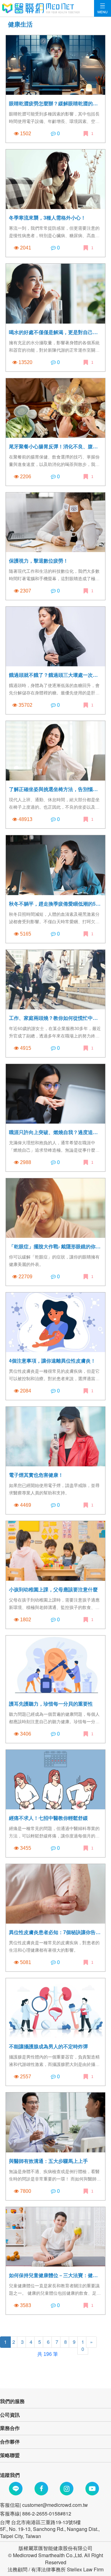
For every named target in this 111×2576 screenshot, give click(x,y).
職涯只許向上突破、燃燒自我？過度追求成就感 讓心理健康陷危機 (55, 1132)
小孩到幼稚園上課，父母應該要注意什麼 (53, 1589)
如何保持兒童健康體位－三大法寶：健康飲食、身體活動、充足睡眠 (55, 2275)
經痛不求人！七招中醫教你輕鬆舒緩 (48, 1818)
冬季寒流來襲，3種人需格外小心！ (47, 218)
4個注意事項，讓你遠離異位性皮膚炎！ (52, 1361)
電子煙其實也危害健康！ (36, 1475)
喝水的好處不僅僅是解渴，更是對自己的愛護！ (55, 332)
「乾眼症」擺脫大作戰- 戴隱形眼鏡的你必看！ (55, 1246)
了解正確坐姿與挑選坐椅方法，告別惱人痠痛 (55, 789)
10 (83, 2345)
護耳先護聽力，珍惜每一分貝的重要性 (51, 1704)
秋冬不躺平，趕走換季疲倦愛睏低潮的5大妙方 (55, 904)
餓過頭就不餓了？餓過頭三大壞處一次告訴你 (55, 675)
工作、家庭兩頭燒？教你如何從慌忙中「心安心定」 (55, 1018)
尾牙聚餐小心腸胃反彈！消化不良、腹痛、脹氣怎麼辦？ (55, 446)
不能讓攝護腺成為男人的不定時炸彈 (48, 2046)
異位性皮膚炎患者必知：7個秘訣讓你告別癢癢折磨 (55, 1932)
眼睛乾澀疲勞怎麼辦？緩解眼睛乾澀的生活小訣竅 (55, 103)
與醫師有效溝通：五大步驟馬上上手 (48, 2161)
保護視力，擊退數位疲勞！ (39, 561)
